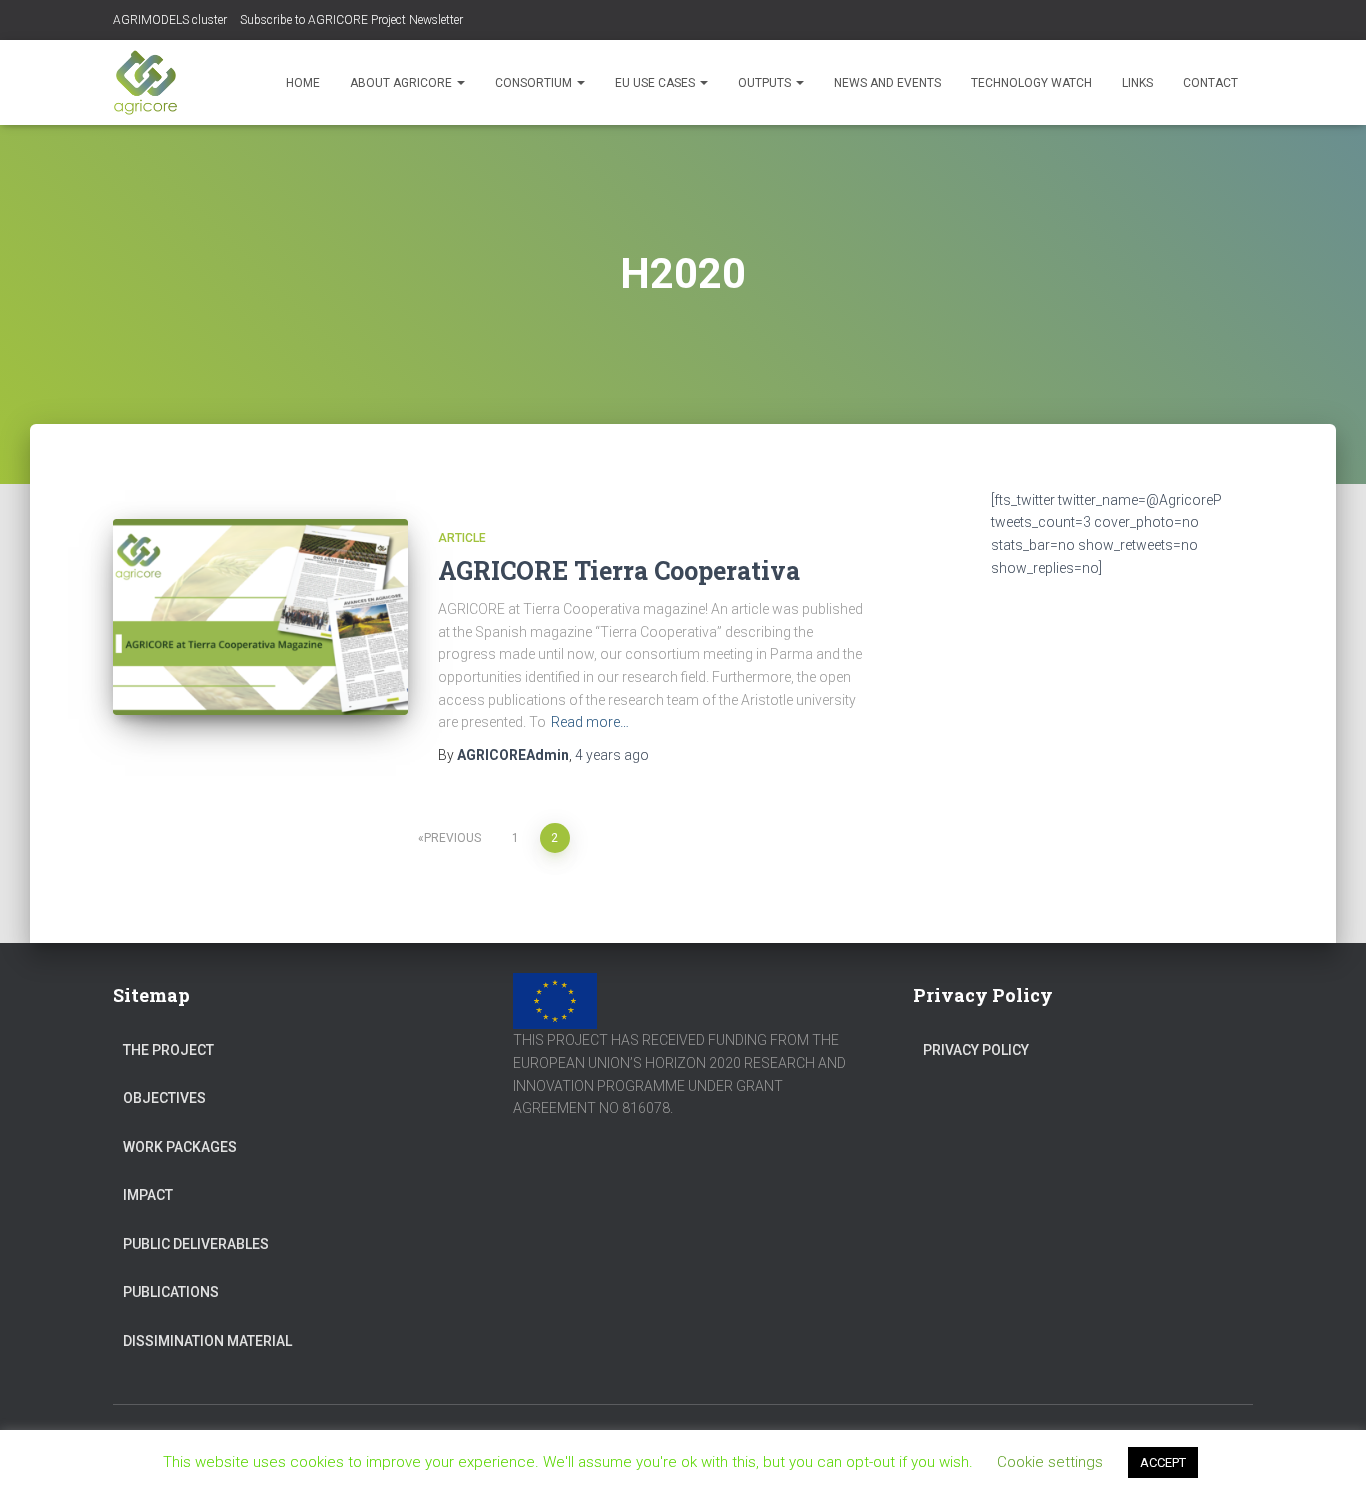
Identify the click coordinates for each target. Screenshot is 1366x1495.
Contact (1210, 83)
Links (1137, 83)
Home (303, 83)
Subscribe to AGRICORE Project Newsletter (351, 20)
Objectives (164, 1098)
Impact (148, 1195)
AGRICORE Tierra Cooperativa (619, 570)
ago (612, 755)
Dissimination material (207, 1341)
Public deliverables (196, 1244)
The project (168, 1050)
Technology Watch (1031, 83)
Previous (452, 838)
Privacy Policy (976, 1050)
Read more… (590, 722)
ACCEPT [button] (1163, 1462)
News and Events (887, 83)
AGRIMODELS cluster (170, 20)
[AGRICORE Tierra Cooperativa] (260, 617)
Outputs (766, 83)
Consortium (535, 83)
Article (462, 538)
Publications (171, 1292)
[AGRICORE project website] (145, 82)
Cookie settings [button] (1050, 1462)
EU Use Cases (656, 83)
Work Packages (180, 1147)
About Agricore (402, 83)
